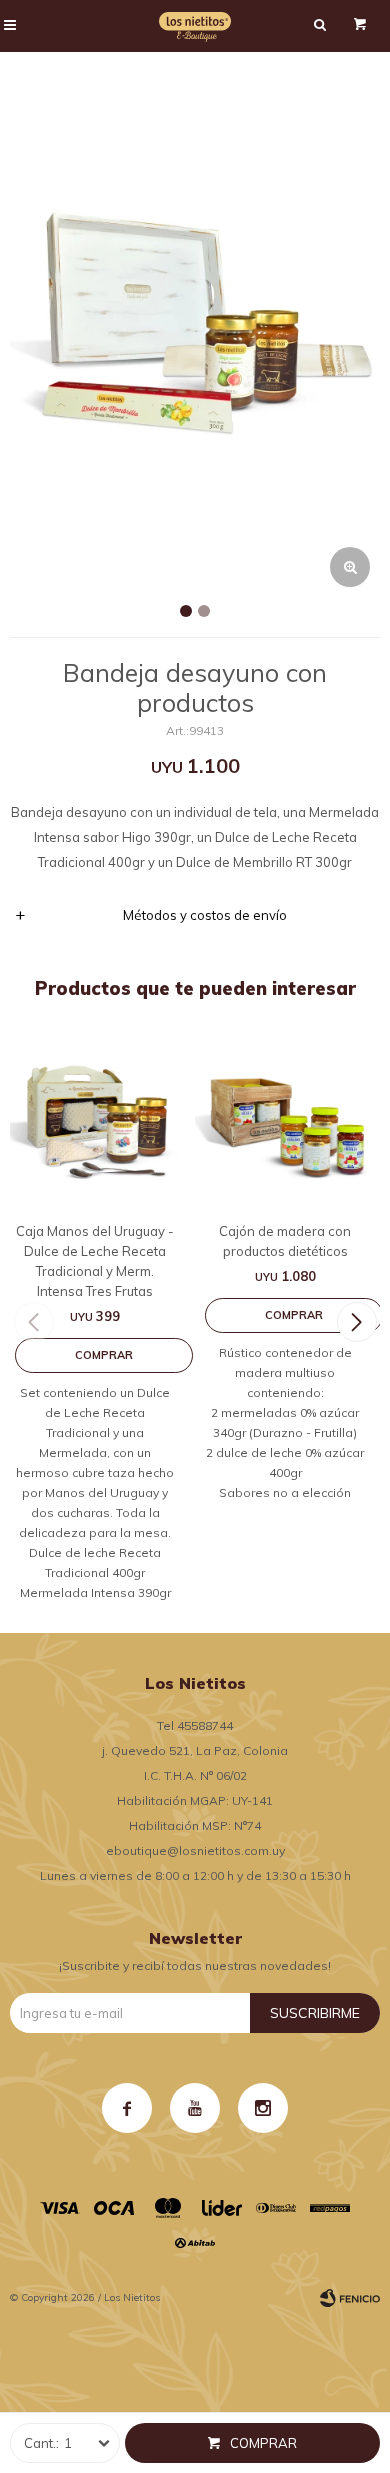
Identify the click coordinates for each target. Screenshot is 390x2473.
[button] (356, 1322)
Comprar (263, 2443)
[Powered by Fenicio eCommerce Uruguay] (350, 2298)
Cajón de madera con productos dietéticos (285, 1241)
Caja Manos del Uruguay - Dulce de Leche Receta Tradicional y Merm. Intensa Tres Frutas (95, 1261)
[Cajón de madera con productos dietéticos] (285, 1121)
